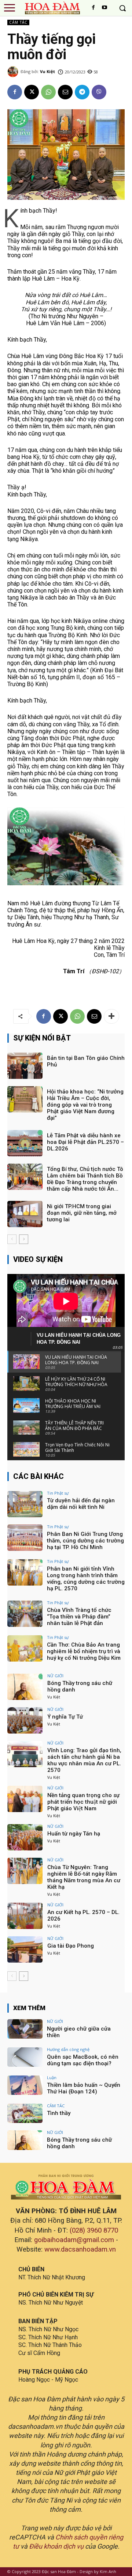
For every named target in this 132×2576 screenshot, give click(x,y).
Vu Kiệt (47, 71)
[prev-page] (12, 1239)
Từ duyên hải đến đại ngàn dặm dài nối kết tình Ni (81, 1504)
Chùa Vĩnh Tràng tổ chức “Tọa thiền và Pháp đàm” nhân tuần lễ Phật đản (79, 1617)
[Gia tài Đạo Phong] (25, 1949)
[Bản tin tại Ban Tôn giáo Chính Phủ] (25, 1066)
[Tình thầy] (25, 2113)
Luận (52, 2077)
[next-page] (24, 1239)
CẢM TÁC (18, 22)
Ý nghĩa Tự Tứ (65, 1717)
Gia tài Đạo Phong (71, 1946)
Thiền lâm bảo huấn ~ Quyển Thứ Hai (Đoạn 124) (84, 2088)
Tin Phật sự (58, 1493)
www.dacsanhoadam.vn (80, 2249)
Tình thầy (59, 2113)
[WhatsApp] (48, 92)
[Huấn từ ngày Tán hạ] (25, 1837)
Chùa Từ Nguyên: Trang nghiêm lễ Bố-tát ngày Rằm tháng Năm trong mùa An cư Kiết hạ (84, 1877)
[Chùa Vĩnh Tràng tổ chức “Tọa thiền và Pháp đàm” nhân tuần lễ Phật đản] (25, 1614)
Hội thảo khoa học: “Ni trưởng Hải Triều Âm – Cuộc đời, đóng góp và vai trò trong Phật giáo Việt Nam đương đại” (85, 1105)
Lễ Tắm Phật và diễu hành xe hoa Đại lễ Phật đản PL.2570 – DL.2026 (85, 1142)
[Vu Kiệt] (14, 72)
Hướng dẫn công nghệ (68, 2049)
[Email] (65, 92)
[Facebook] (93, 8)
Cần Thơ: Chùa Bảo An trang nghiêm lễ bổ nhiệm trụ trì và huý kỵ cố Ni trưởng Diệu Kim (84, 1651)
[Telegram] (82, 92)
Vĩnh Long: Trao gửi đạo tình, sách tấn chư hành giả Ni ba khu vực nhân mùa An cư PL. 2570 (84, 1760)
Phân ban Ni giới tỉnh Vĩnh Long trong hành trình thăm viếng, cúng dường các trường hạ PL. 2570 (86, 1579)
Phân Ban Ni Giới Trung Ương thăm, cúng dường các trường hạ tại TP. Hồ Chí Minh (85, 1541)
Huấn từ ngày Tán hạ (74, 1834)
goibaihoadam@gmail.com (74, 2240)
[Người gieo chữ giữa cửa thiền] (25, 2029)
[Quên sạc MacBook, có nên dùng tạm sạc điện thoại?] (25, 2057)
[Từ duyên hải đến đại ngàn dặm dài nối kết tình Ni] (25, 1504)
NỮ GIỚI (55, 1676)
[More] (111, 1016)
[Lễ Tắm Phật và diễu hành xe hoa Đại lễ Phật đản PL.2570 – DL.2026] (25, 1143)
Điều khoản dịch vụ (56, 2546)
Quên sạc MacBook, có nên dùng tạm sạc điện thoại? (83, 2060)
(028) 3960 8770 (94, 2230)
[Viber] (99, 92)
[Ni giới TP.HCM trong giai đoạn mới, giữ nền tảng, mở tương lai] (25, 1214)
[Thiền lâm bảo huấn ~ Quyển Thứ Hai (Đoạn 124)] (25, 2085)
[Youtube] (105, 8)
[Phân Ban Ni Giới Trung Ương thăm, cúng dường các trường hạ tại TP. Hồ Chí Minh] (25, 1538)
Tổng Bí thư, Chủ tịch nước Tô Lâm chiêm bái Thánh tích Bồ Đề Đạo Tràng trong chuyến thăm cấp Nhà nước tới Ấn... (85, 1179)
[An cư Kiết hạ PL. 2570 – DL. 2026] (25, 1916)
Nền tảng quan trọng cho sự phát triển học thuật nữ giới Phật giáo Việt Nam (83, 1802)
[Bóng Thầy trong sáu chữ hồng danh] (25, 1687)
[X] (32, 92)
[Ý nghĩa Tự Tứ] (25, 1720)
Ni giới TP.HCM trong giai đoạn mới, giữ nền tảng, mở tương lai (82, 1213)
